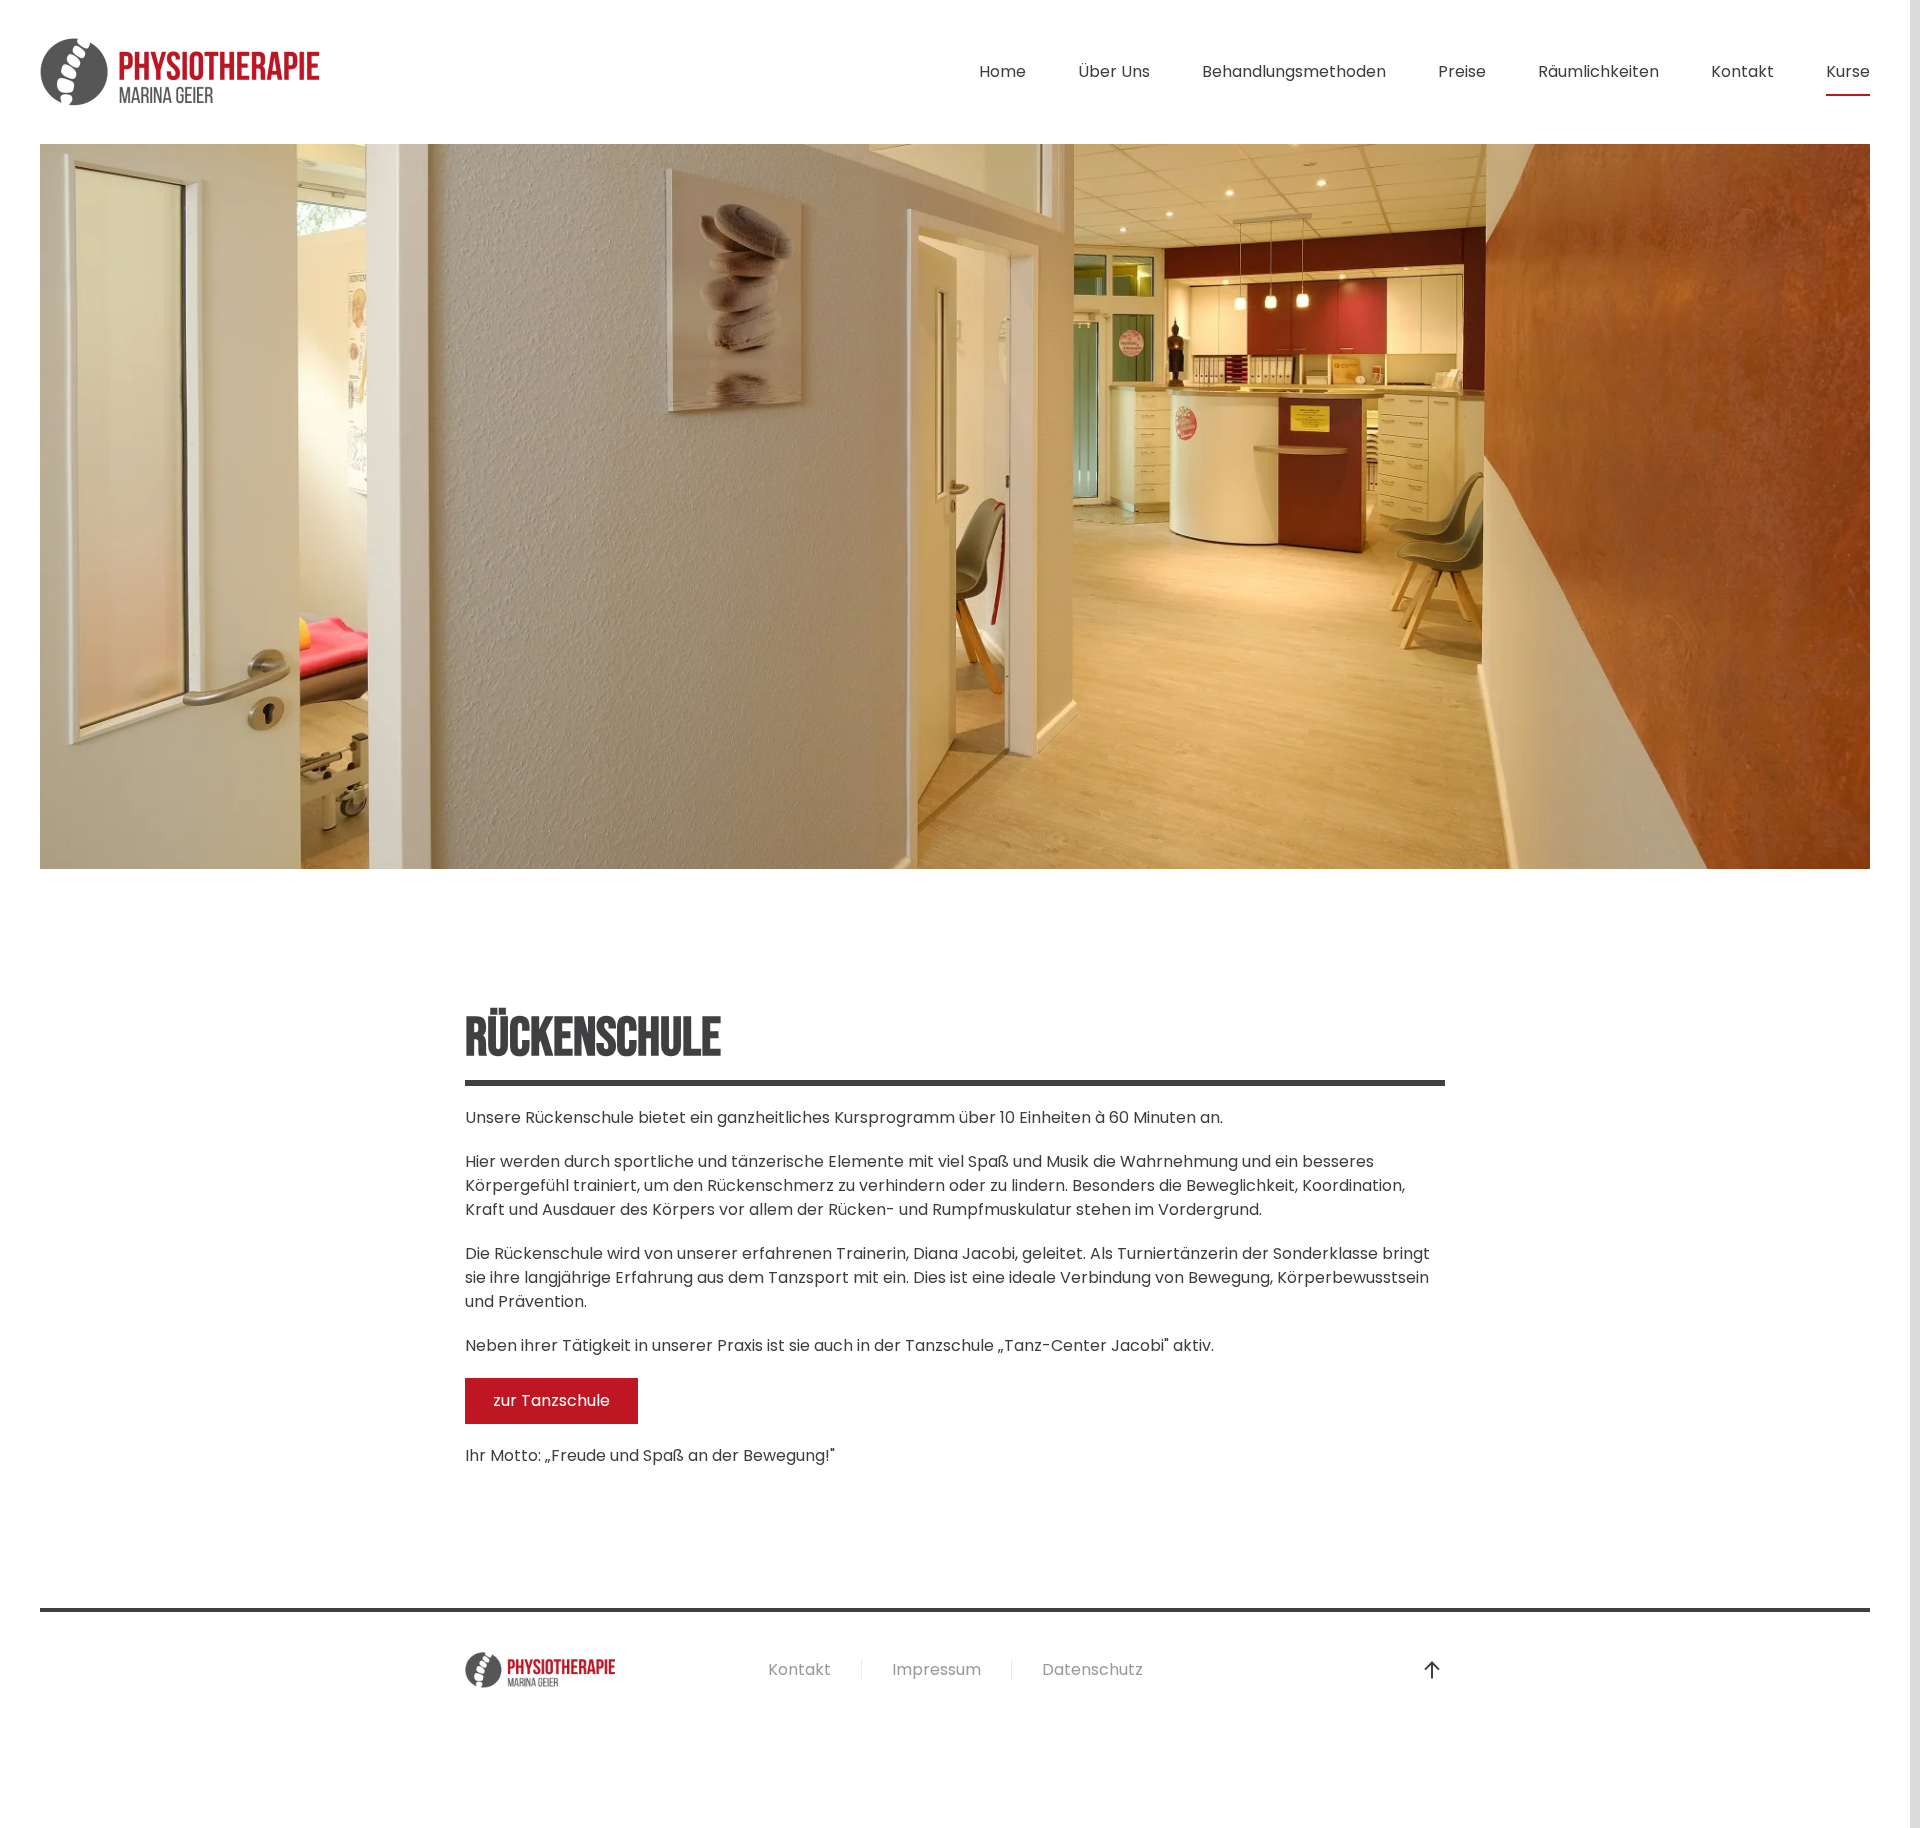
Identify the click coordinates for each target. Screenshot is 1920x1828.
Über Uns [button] (1114, 71)
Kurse (1848, 71)
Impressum (936, 1669)
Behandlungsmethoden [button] (1294, 71)
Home (1002, 71)
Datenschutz (1092, 1669)
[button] (1432, 1670)
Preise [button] (1462, 71)
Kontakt (1742, 71)
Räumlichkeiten (1598, 71)
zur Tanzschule (551, 1400)
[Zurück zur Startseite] (180, 72)
